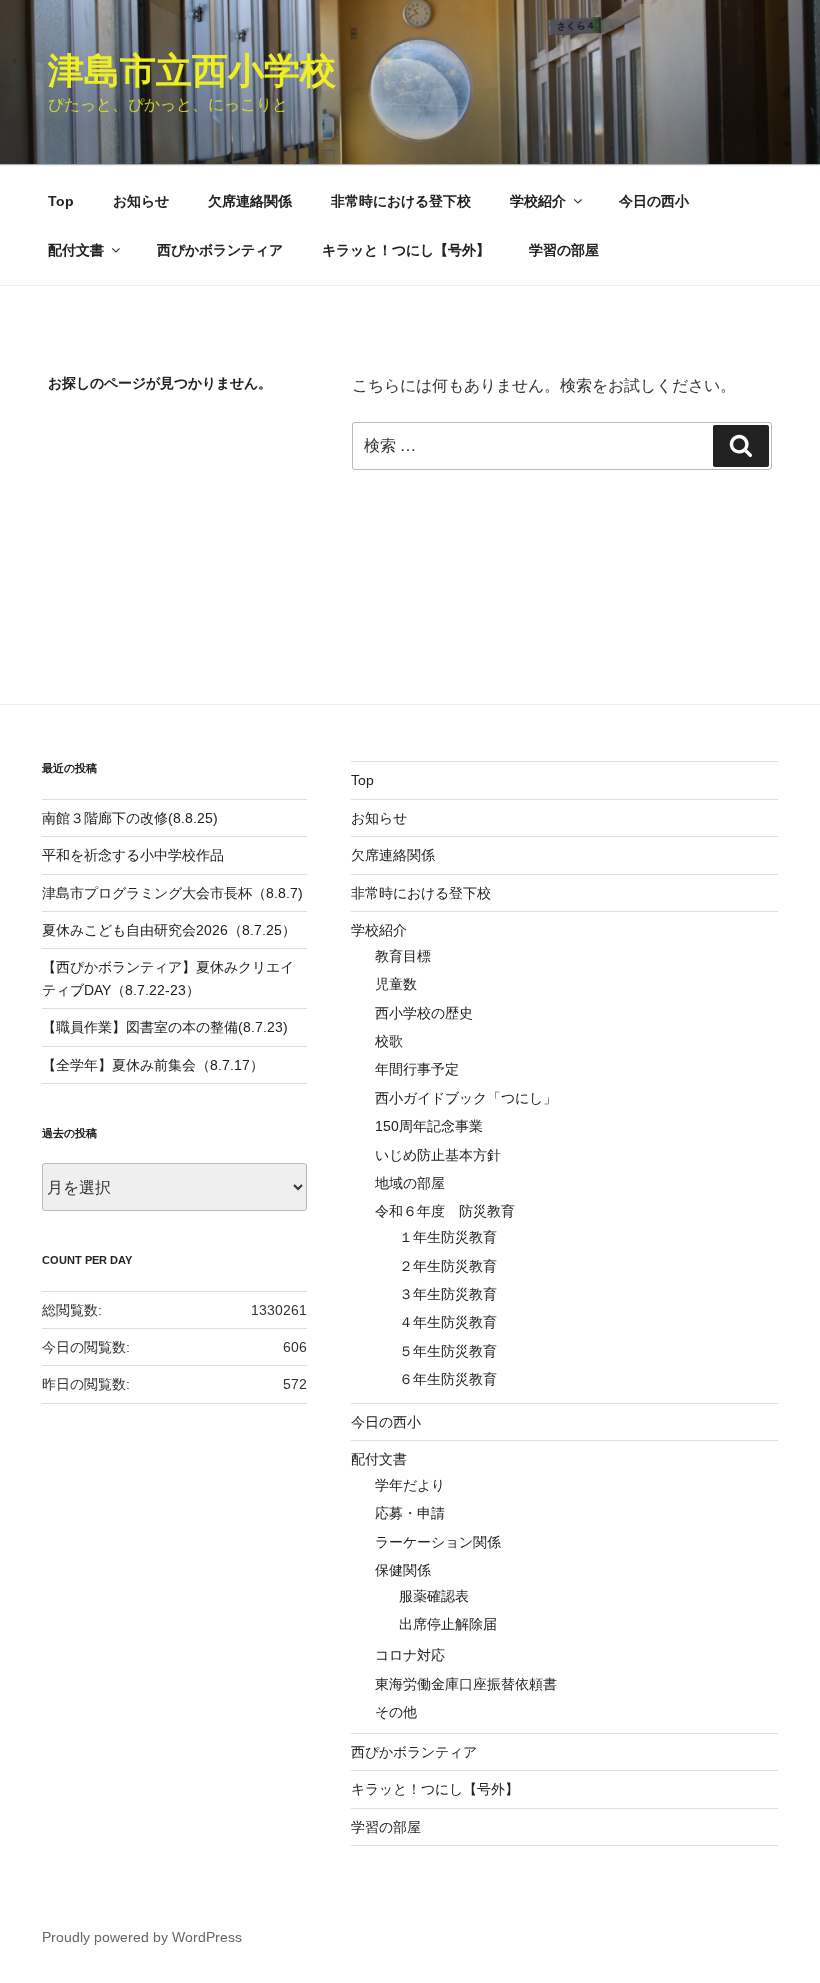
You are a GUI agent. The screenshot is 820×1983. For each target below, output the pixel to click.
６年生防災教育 (448, 1379)
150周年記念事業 (429, 1126)
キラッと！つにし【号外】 (406, 250)
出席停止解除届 (448, 1624)
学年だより (410, 1485)
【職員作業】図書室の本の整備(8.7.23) (165, 1027)
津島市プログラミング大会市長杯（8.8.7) (172, 893)
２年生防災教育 (448, 1266)
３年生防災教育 (448, 1294)
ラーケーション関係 (438, 1542)
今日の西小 (654, 201)
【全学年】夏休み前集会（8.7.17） (153, 1065)
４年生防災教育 (448, 1322)
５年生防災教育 (448, 1351)
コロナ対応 (410, 1655)
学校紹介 (538, 201)
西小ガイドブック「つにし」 (466, 1098)
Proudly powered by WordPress (142, 1937)
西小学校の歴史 (424, 1013)
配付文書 (76, 250)
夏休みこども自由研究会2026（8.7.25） (169, 930)
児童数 (396, 984)
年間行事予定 (417, 1069)
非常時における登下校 (401, 201)
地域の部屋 (410, 1183)
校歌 (389, 1041)
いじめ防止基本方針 (438, 1155)
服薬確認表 (434, 1596)
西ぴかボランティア (220, 250)
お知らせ (141, 201)
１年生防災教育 (448, 1237)
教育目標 (403, 956)
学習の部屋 (564, 250)
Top (61, 201)
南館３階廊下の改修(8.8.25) (130, 818)
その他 (396, 1712)
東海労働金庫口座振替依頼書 (466, 1684)
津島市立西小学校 (192, 70)
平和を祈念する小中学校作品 (133, 855)
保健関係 (403, 1570)
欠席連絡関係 (250, 201)
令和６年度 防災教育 (445, 1211)
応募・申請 (410, 1513)
